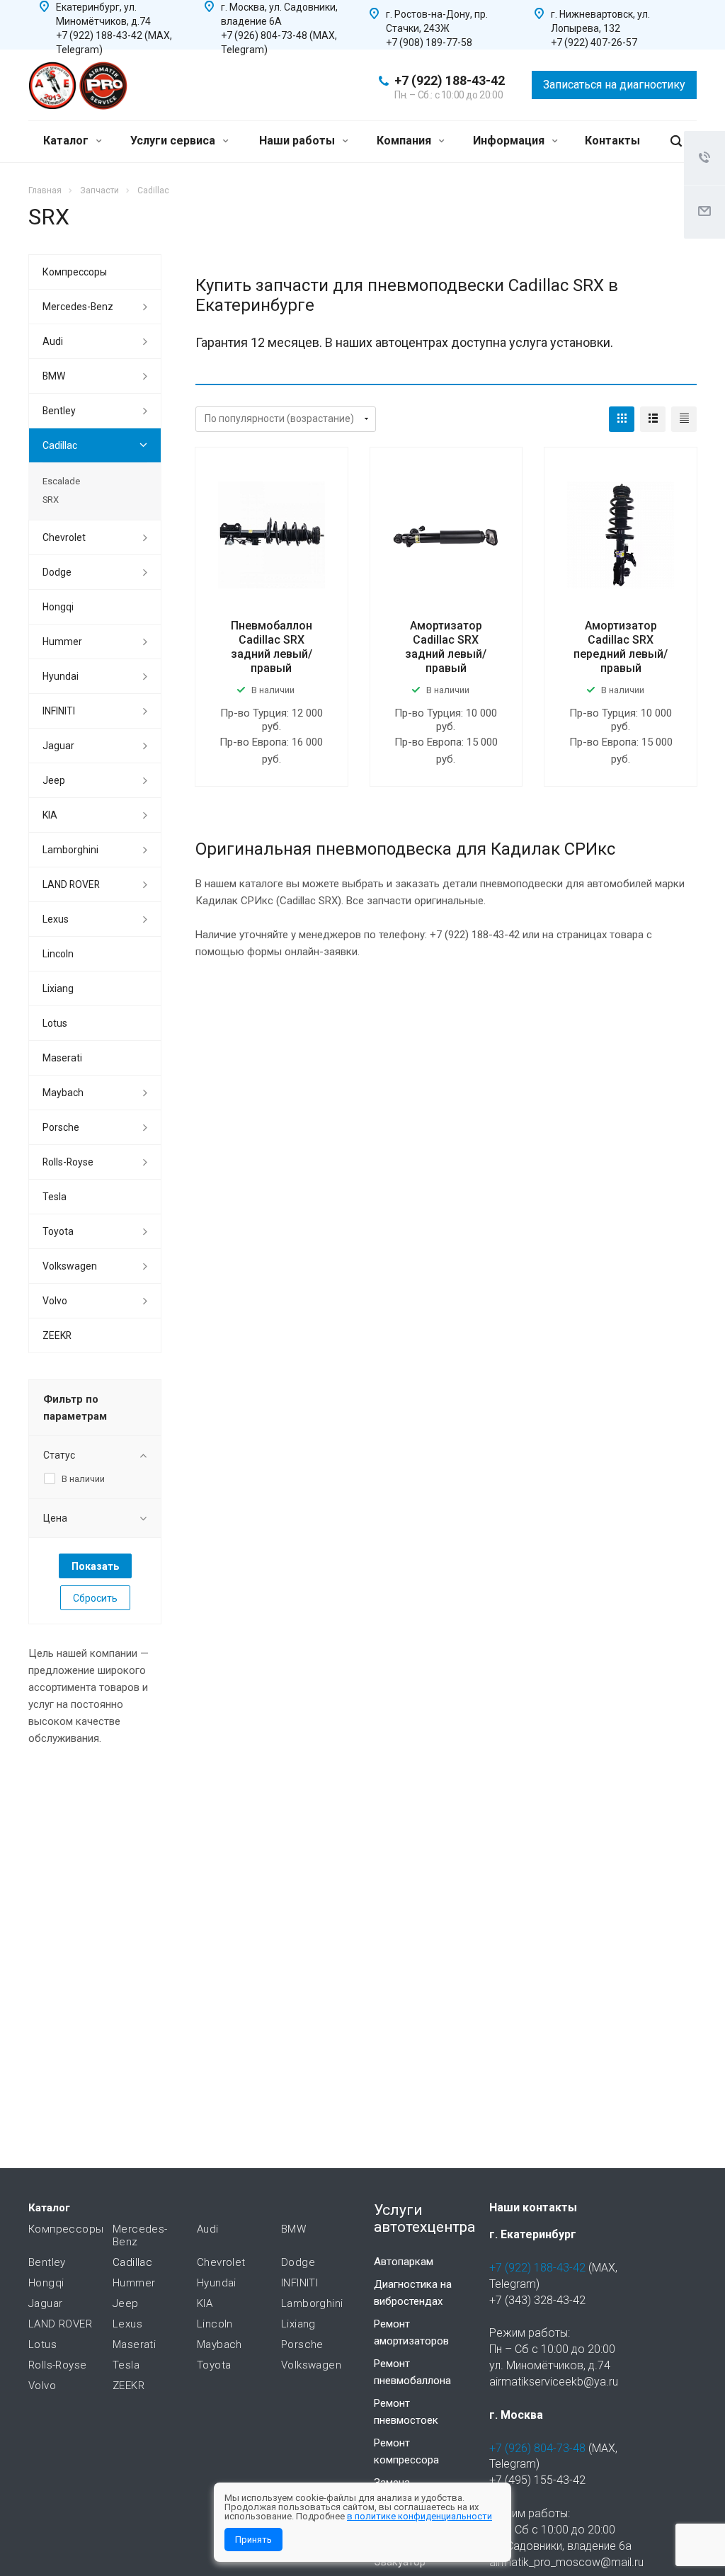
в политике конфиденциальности (419, 2516)
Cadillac (60, 445)
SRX (51, 500)
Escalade (61, 481)
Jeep (54, 780)
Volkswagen (70, 1266)
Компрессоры (75, 272)
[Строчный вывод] (653, 419)
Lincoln (58, 954)
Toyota (58, 1231)
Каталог (67, 141)
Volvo (55, 1301)
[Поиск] (676, 141)
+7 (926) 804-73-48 (537, 2448)
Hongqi (58, 607)
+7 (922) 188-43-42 (450, 80)
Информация (510, 141)
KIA (50, 815)
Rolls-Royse (68, 1162)
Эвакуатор (400, 2562)
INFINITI (59, 711)
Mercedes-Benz (78, 307)
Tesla (55, 1197)
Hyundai (61, 676)
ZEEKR (57, 1335)
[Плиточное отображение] (622, 419)
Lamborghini (70, 850)
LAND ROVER (71, 884)
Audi (53, 341)
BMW (54, 376)
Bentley (59, 411)
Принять (253, 2540)
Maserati (62, 1058)
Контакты (612, 141)
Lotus (55, 1023)
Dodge (57, 572)
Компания (405, 141)
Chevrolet (64, 537)
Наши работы (298, 141)
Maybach (63, 1093)
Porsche (61, 1127)
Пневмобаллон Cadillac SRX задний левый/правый (272, 647)
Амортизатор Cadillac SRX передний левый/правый (621, 647)
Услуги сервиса (174, 141)
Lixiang (58, 988)
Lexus (56, 919)
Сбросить (95, 1598)
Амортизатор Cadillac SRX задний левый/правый (446, 647)
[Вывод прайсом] (684, 419)
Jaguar (58, 746)
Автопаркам (404, 2262)
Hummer (62, 642)
